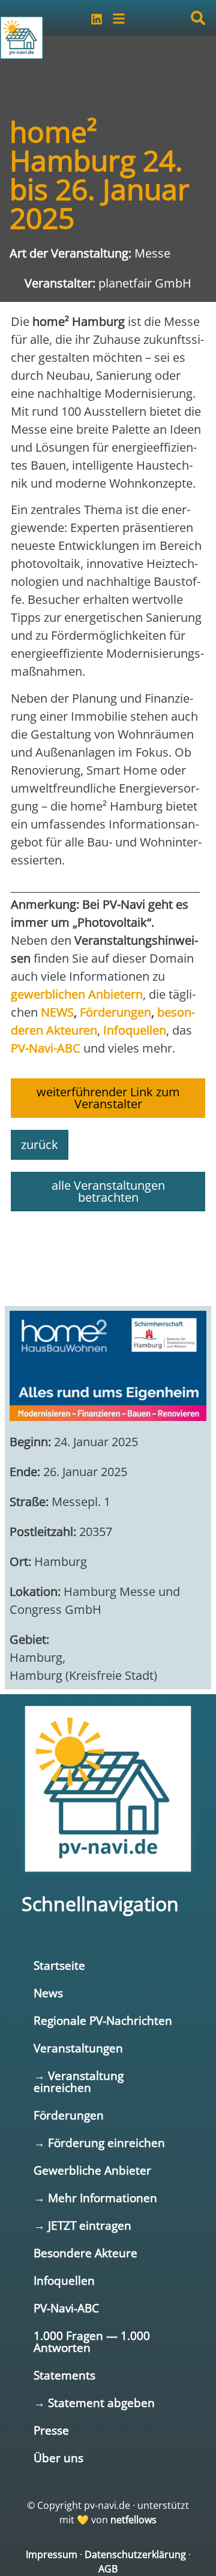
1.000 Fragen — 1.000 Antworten (92, 2341)
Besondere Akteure (85, 2253)
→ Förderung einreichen (99, 2143)
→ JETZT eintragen (82, 2225)
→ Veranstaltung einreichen (79, 2081)
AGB (108, 2569)
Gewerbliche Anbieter (92, 2170)
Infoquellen (64, 2280)
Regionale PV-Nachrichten (103, 2020)
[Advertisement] (108, 1253)
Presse (51, 2430)
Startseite (59, 1965)
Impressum (52, 2554)
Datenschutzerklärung (135, 2554)
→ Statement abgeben (94, 2403)
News (48, 1993)
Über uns (58, 2458)
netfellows (133, 2520)
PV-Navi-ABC (66, 2308)
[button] (198, 18)
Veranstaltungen (78, 2048)
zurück (40, 1145)
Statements (64, 2375)
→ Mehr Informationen (95, 2198)
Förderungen (69, 2115)
